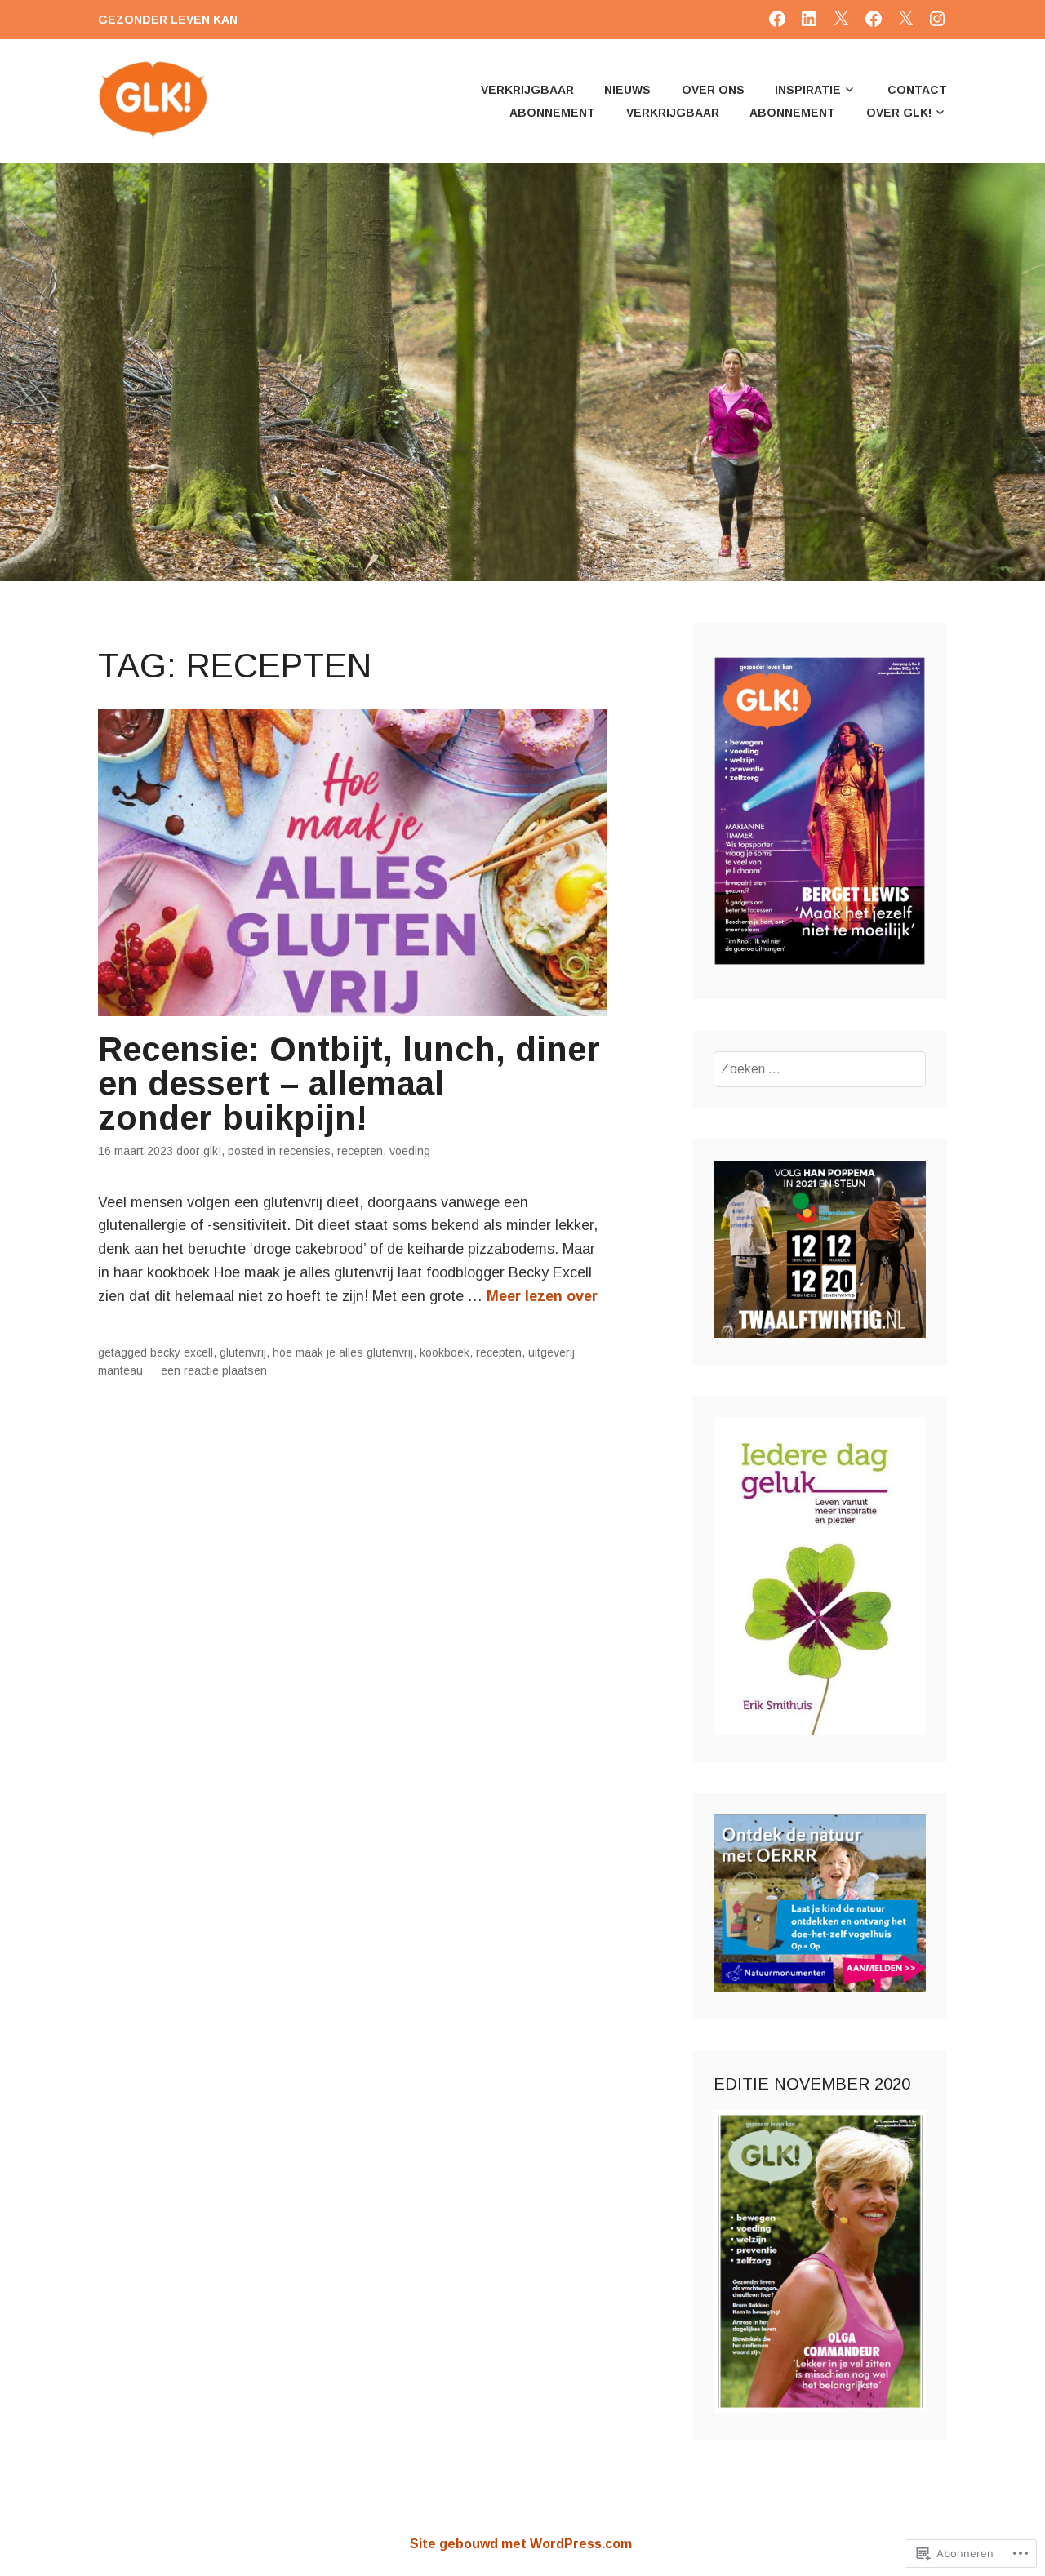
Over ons (713, 90)
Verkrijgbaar (527, 90)
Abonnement (552, 113)
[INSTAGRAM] (937, 18)
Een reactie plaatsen (214, 1370)
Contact (917, 90)
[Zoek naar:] (820, 1069)
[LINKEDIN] (809, 18)
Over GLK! (899, 113)
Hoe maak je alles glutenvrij (343, 1352)
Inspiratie (808, 90)
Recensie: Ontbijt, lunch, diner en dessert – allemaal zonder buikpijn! (349, 1084)
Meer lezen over (542, 1296)
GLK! (212, 1151)
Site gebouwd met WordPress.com (521, 2544)
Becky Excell (182, 1352)
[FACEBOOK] (777, 18)
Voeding (410, 1151)
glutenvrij (243, 1352)
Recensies (305, 1151)
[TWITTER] (841, 18)
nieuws (627, 90)
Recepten (360, 1151)
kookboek (445, 1352)
